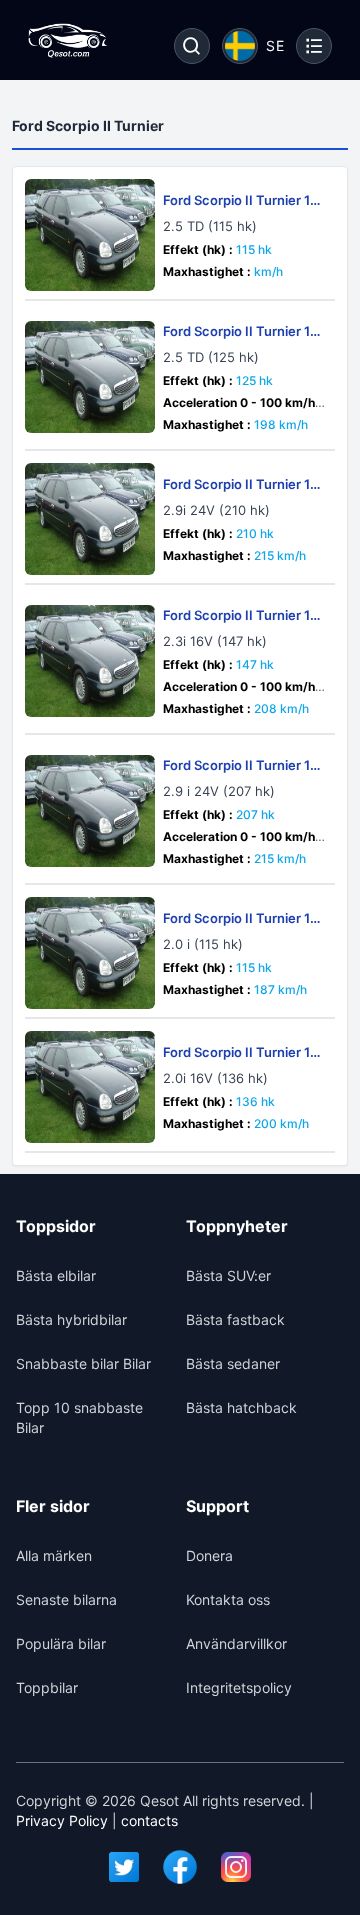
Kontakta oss (228, 1599)
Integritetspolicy (239, 1687)
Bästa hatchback (241, 1407)
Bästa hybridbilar (71, 1319)
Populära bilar (61, 1643)
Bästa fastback (235, 1319)
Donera (209, 1555)
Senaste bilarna (66, 1599)
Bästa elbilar (56, 1275)
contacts (149, 1820)
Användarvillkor (236, 1643)
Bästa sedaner (233, 1363)
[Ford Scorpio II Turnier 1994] (90, 235)
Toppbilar (47, 1687)
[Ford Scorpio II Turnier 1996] (90, 377)
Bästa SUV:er (228, 1275)
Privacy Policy (62, 1820)
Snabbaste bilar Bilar (83, 1363)
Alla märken (54, 1555)
